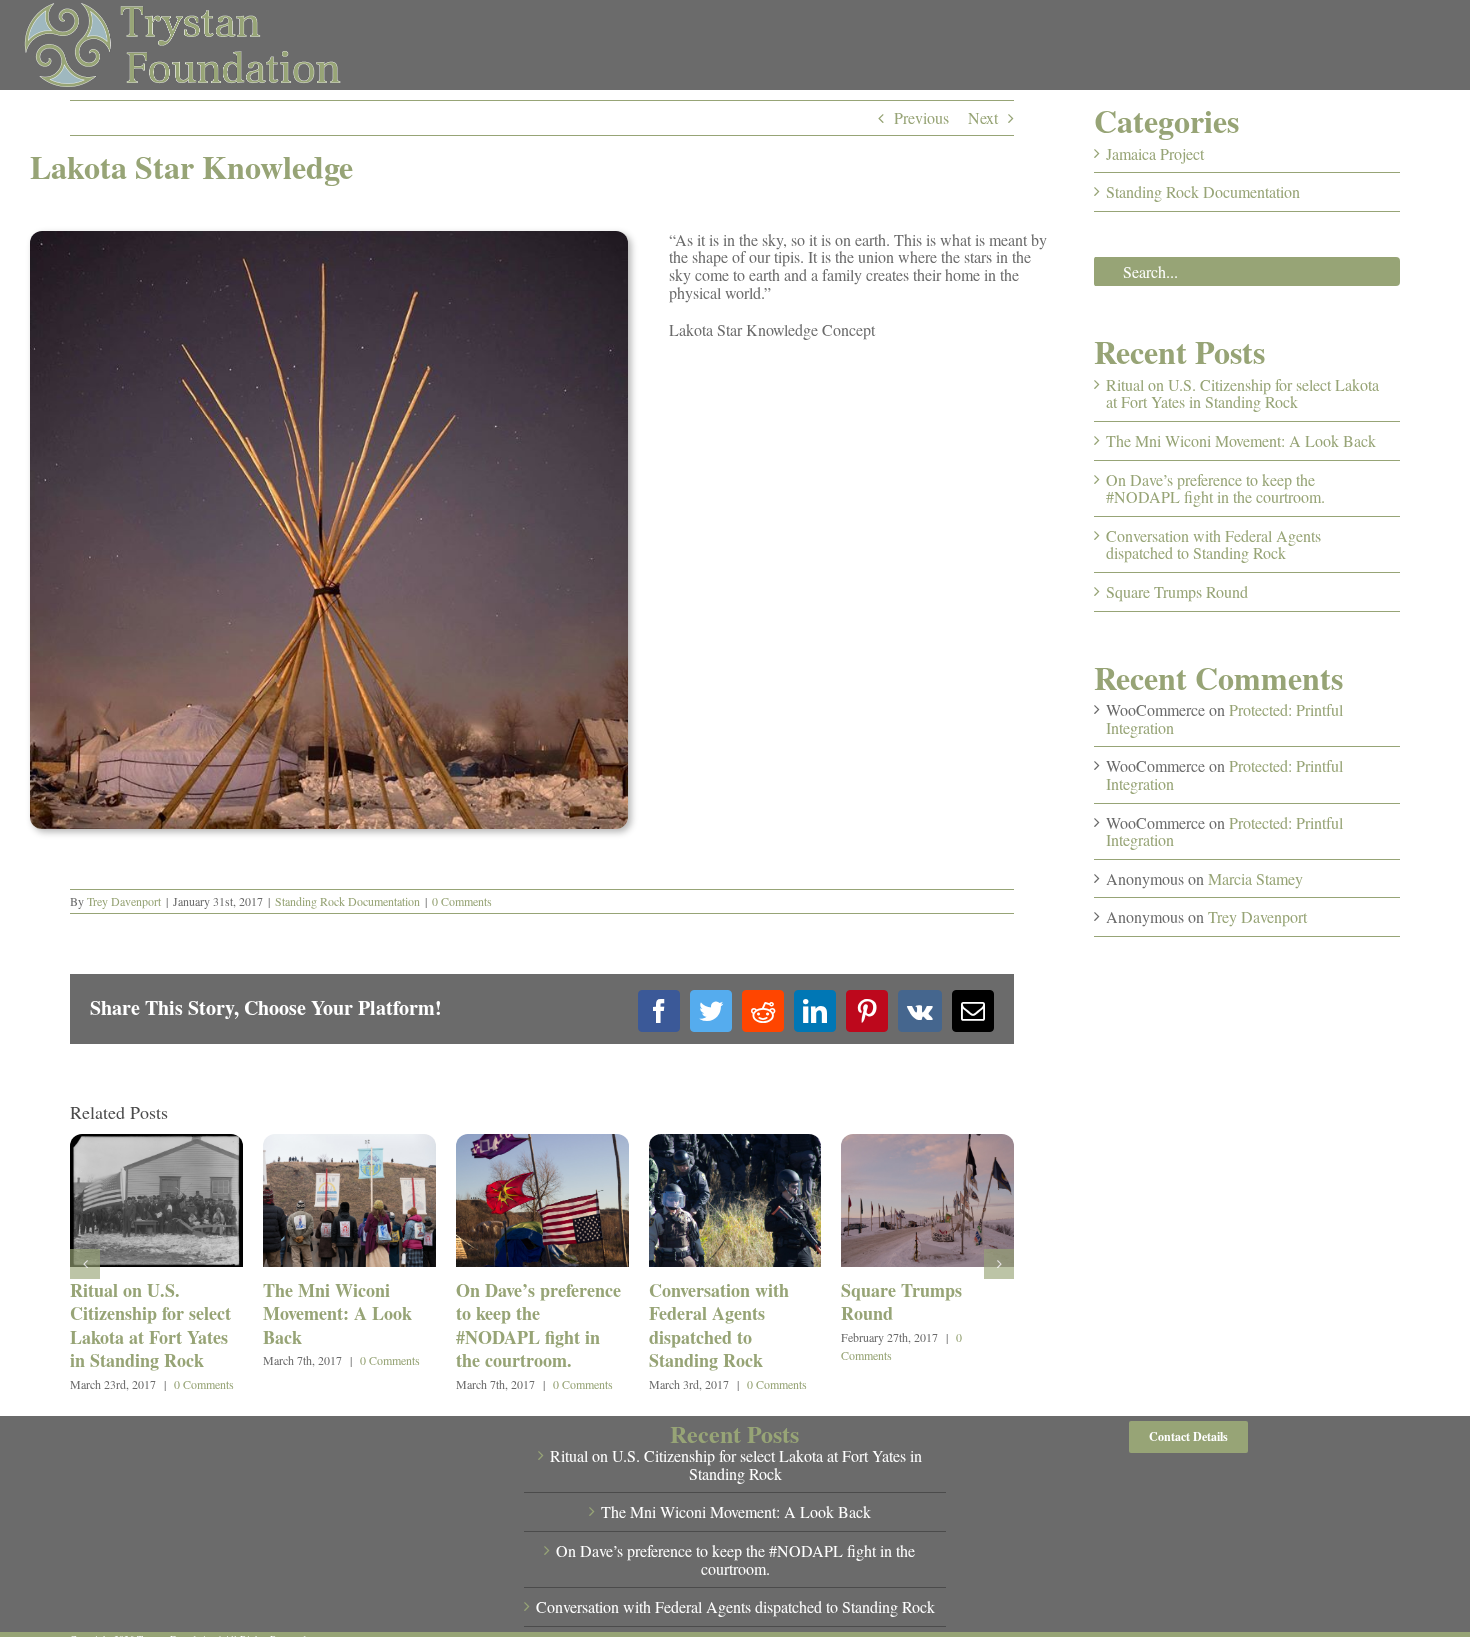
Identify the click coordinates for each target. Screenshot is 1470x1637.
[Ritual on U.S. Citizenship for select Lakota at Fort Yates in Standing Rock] (156, 1144)
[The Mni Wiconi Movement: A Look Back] (349, 1144)
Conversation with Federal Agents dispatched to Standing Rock (719, 1325)
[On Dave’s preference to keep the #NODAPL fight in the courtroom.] (542, 1144)
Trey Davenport (124, 901)
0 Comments (462, 901)
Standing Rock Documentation (347, 901)
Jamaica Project (1155, 154)
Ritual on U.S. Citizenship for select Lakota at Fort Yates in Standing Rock (150, 1325)
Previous (921, 117)
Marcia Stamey (1255, 878)
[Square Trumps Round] (927, 1144)
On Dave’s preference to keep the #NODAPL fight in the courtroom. (538, 1325)
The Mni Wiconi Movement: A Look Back (337, 1313)
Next (983, 117)
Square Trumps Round (901, 1301)
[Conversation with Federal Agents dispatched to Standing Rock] (735, 1144)
